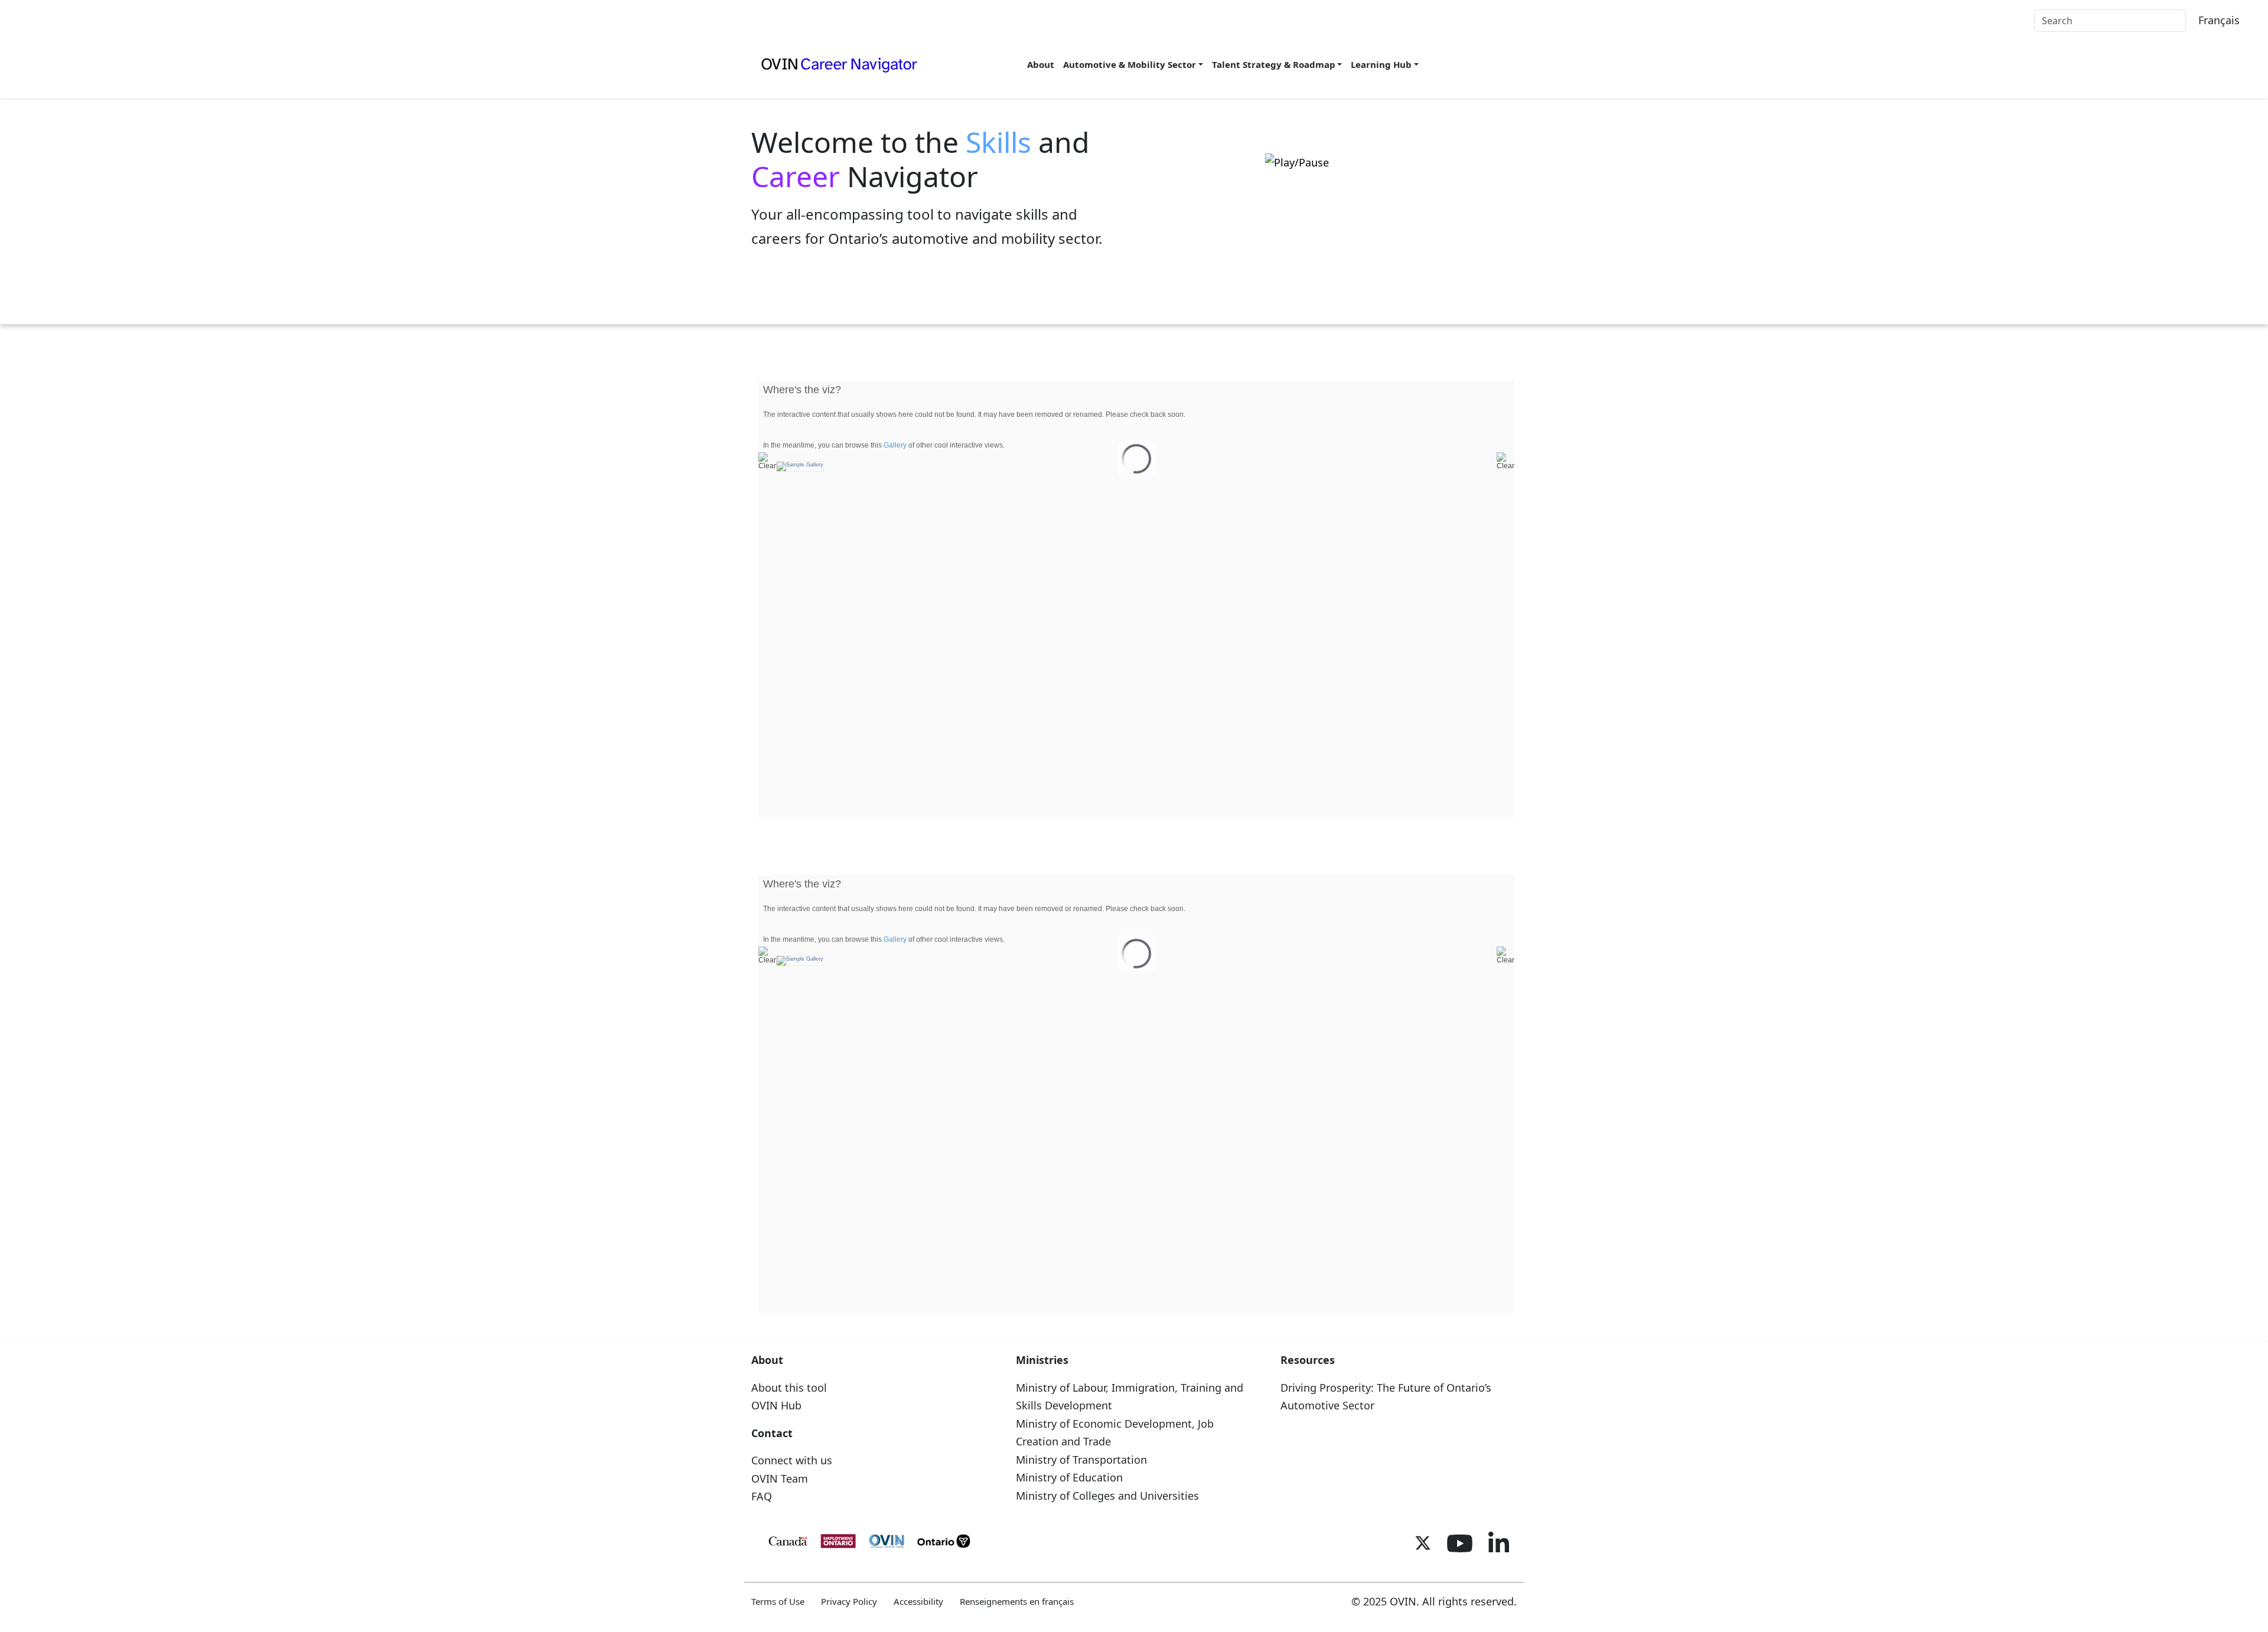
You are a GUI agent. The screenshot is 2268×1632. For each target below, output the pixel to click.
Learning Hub (1381, 64)
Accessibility (918, 1601)
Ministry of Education (1069, 1477)
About (1041, 64)
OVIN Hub (776, 1405)
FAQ (762, 1496)
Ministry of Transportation (1081, 1460)
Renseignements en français (1017, 1601)
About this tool (789, 1388)
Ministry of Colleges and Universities (1107, 1496)
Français (2219, 20)
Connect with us (792, 1460)
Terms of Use (778, 1601)
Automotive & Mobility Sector (1130, 64)
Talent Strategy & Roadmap (1274, 64)
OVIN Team (780, 1478)
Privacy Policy (849, 1601)
